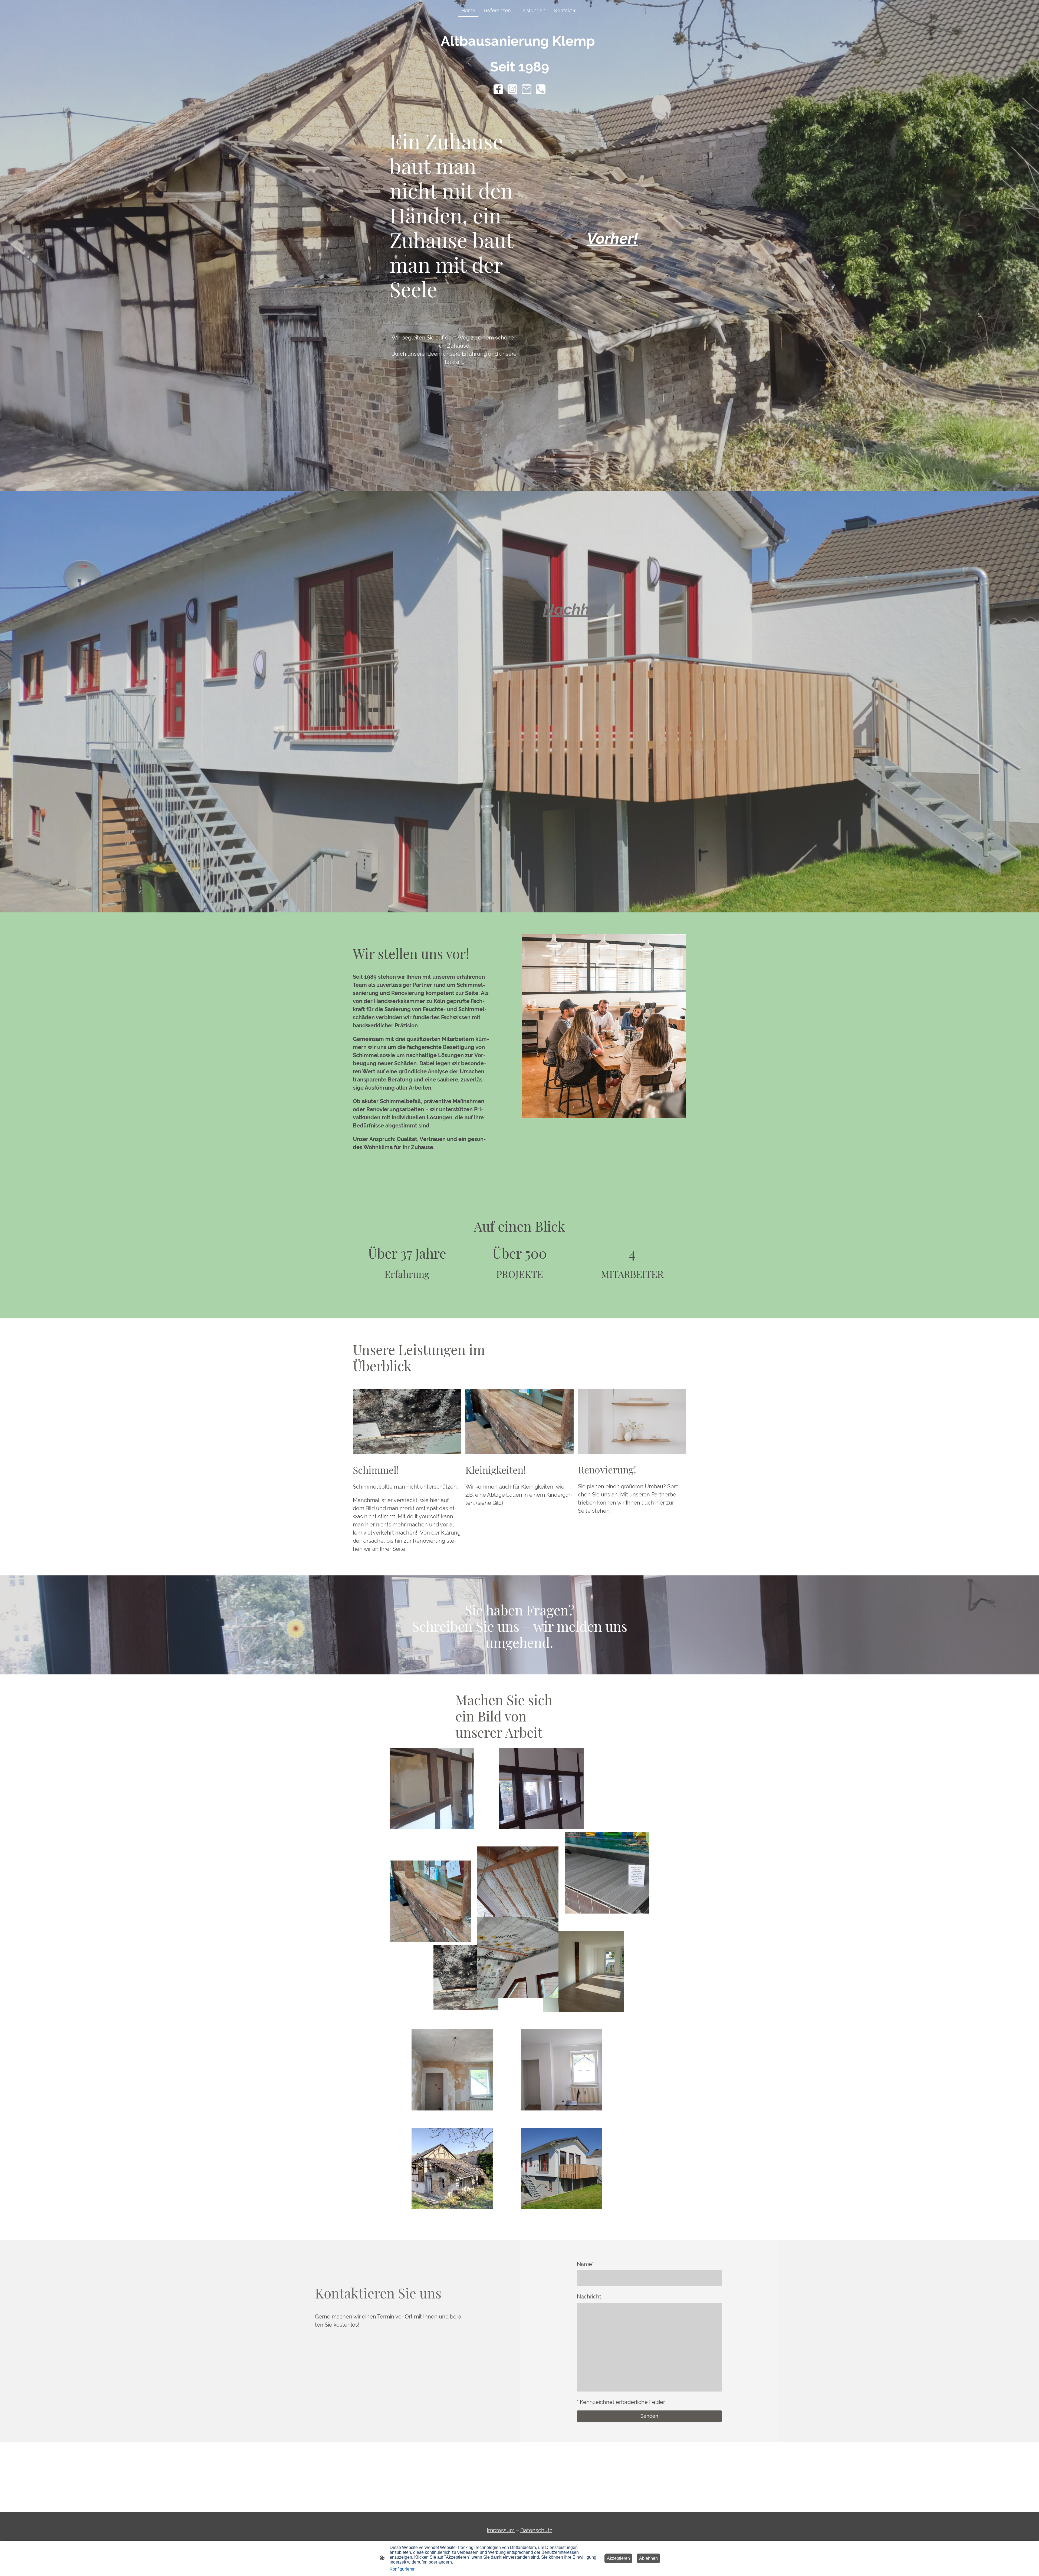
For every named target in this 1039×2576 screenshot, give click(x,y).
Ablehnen (648, 2558)
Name (585, 2264)
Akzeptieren (618, 2558)
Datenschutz (536, 2530)
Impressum (501, 2530)
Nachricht (589, 2297)
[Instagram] (512, 89)
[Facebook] (498, 89)
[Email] (527, 89)
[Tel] (541, 89)
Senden (649, 2416)
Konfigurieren (403, 2569)
